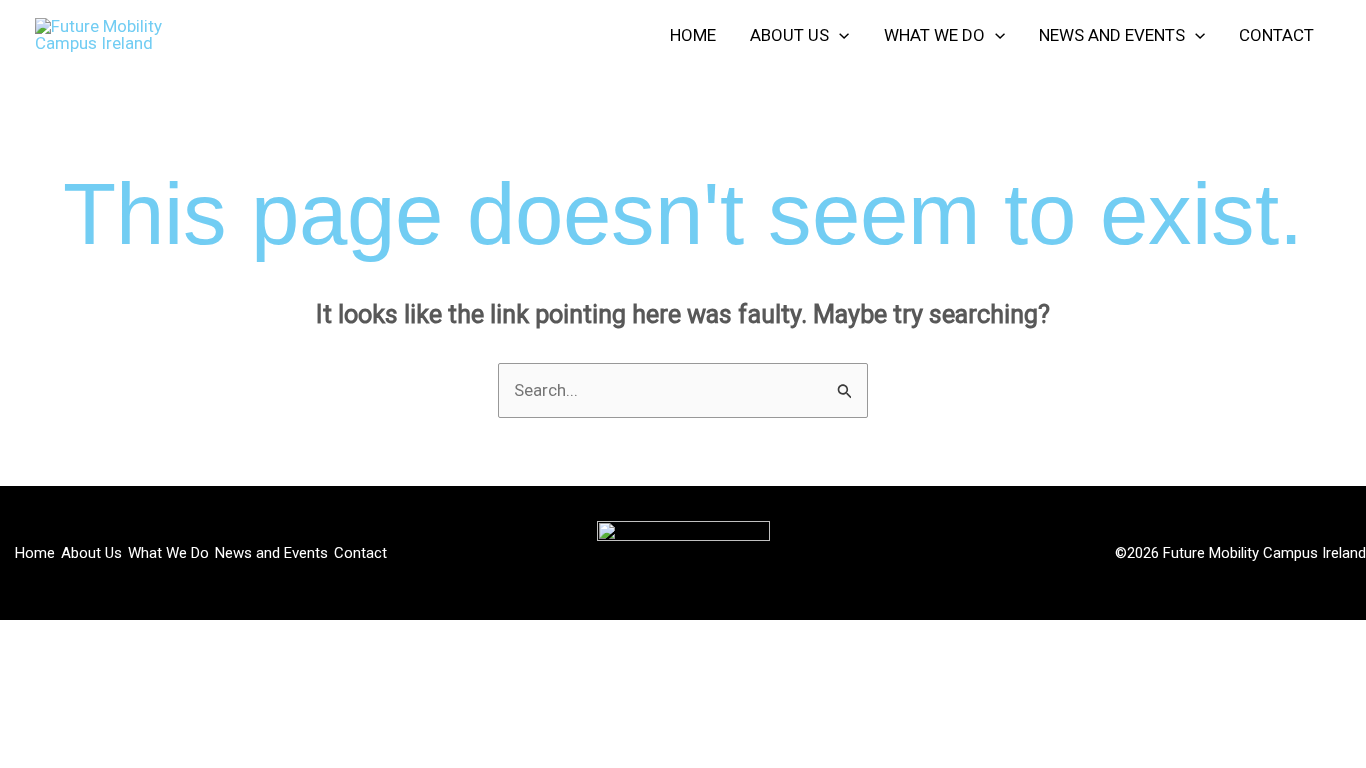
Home (35, 553)
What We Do (168, 553)
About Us (91, 553)
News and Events (271, 553)
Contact (360, 553)
